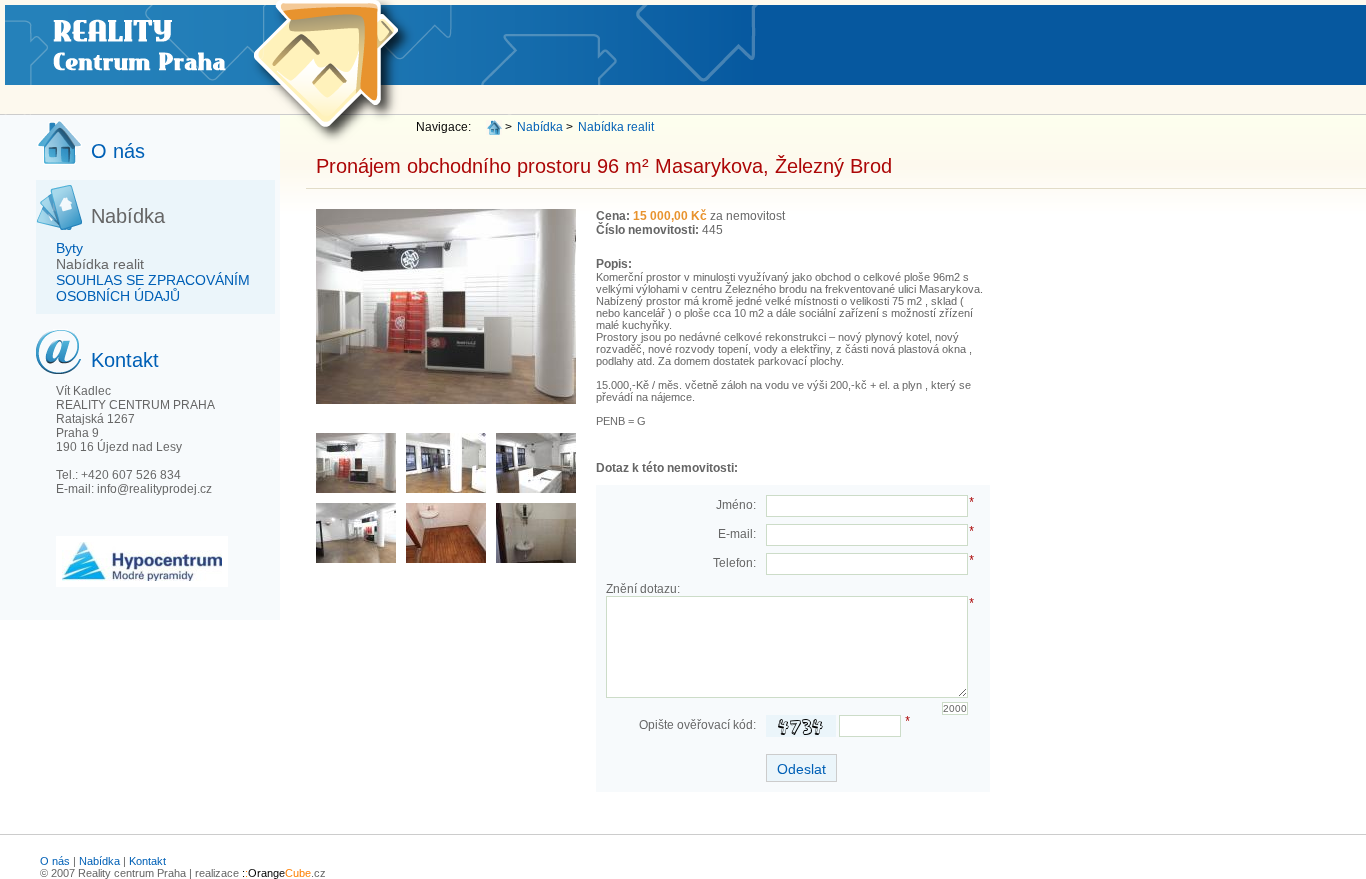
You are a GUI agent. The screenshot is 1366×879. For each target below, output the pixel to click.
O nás (55, 861)
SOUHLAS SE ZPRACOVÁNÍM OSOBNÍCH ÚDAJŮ (153, 288)
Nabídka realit (100, 264)
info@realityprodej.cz (154, 489)
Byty (69, 248)
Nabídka (540, 127)
